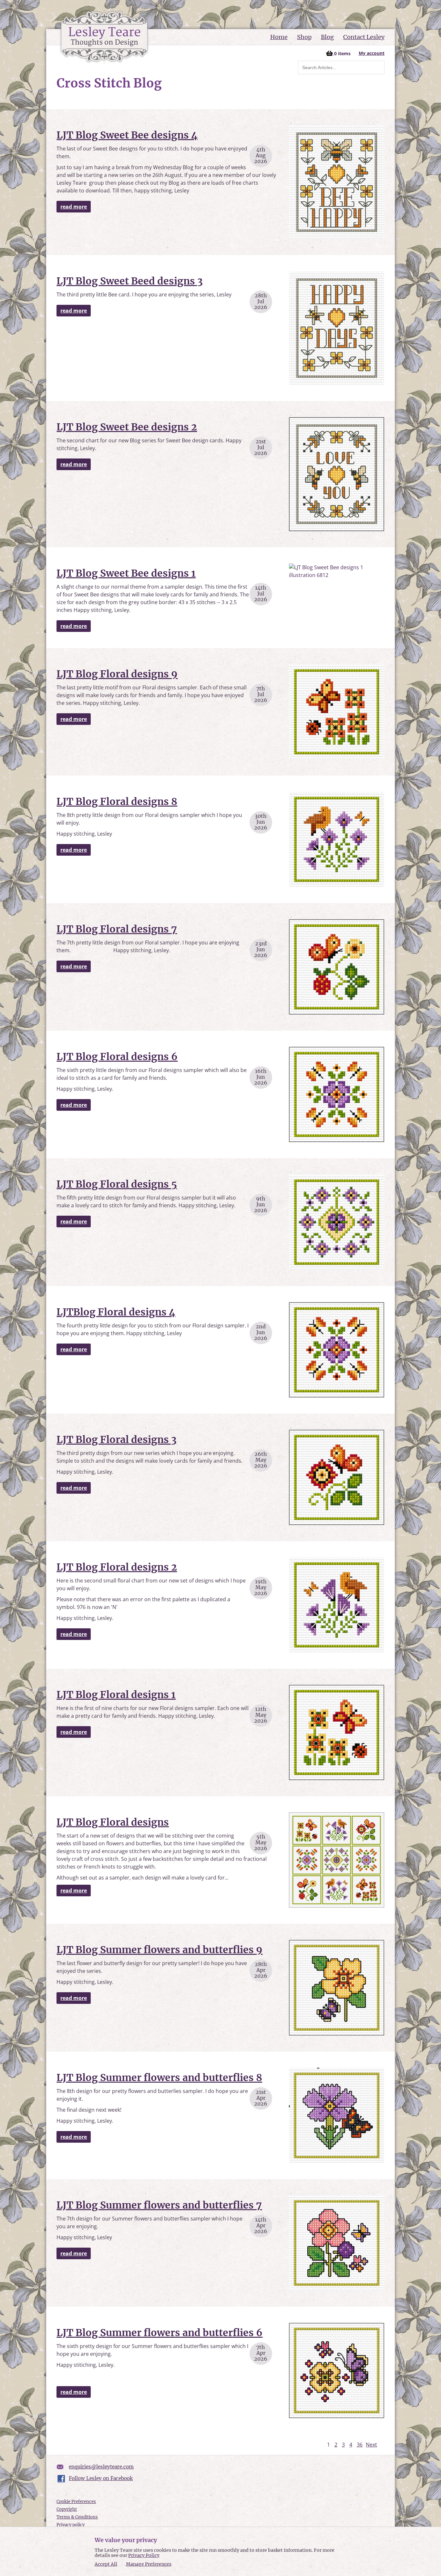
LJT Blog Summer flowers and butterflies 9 (159, 1950)
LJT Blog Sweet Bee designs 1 (126, 573)
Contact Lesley (364, 37)
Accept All (106, 2564)
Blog (327, 37)
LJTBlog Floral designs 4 (116, 1312)
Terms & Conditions (77, 2517)
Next (371, 2445)
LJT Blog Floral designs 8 (117, 801)
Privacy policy (71, 2525)
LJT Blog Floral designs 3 (117, 1439)
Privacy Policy (144, 2555)
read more (74, 207)
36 (360, 2445)
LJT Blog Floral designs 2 (117, 1567)
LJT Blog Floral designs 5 (117, 1184)
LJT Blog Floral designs (113, 1822)
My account (372, 53)
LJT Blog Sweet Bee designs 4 (127, 135)
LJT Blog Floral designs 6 (117, 1056)
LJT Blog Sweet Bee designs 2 (127, 427)
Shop (304, 37)
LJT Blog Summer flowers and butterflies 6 (159, 2333)
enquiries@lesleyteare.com (101, 2467)
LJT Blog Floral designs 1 (116, 1695)
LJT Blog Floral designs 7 (117, 929)
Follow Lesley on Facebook (101, 2478)
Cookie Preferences (76, 2502)
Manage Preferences (149, 2564)
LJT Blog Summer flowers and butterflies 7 (159, 2205)
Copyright (67, 2509)
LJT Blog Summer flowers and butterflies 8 (159, 2077)
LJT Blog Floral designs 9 (117, 674)
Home (279, 37)
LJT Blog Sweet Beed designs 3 (130, 281)
